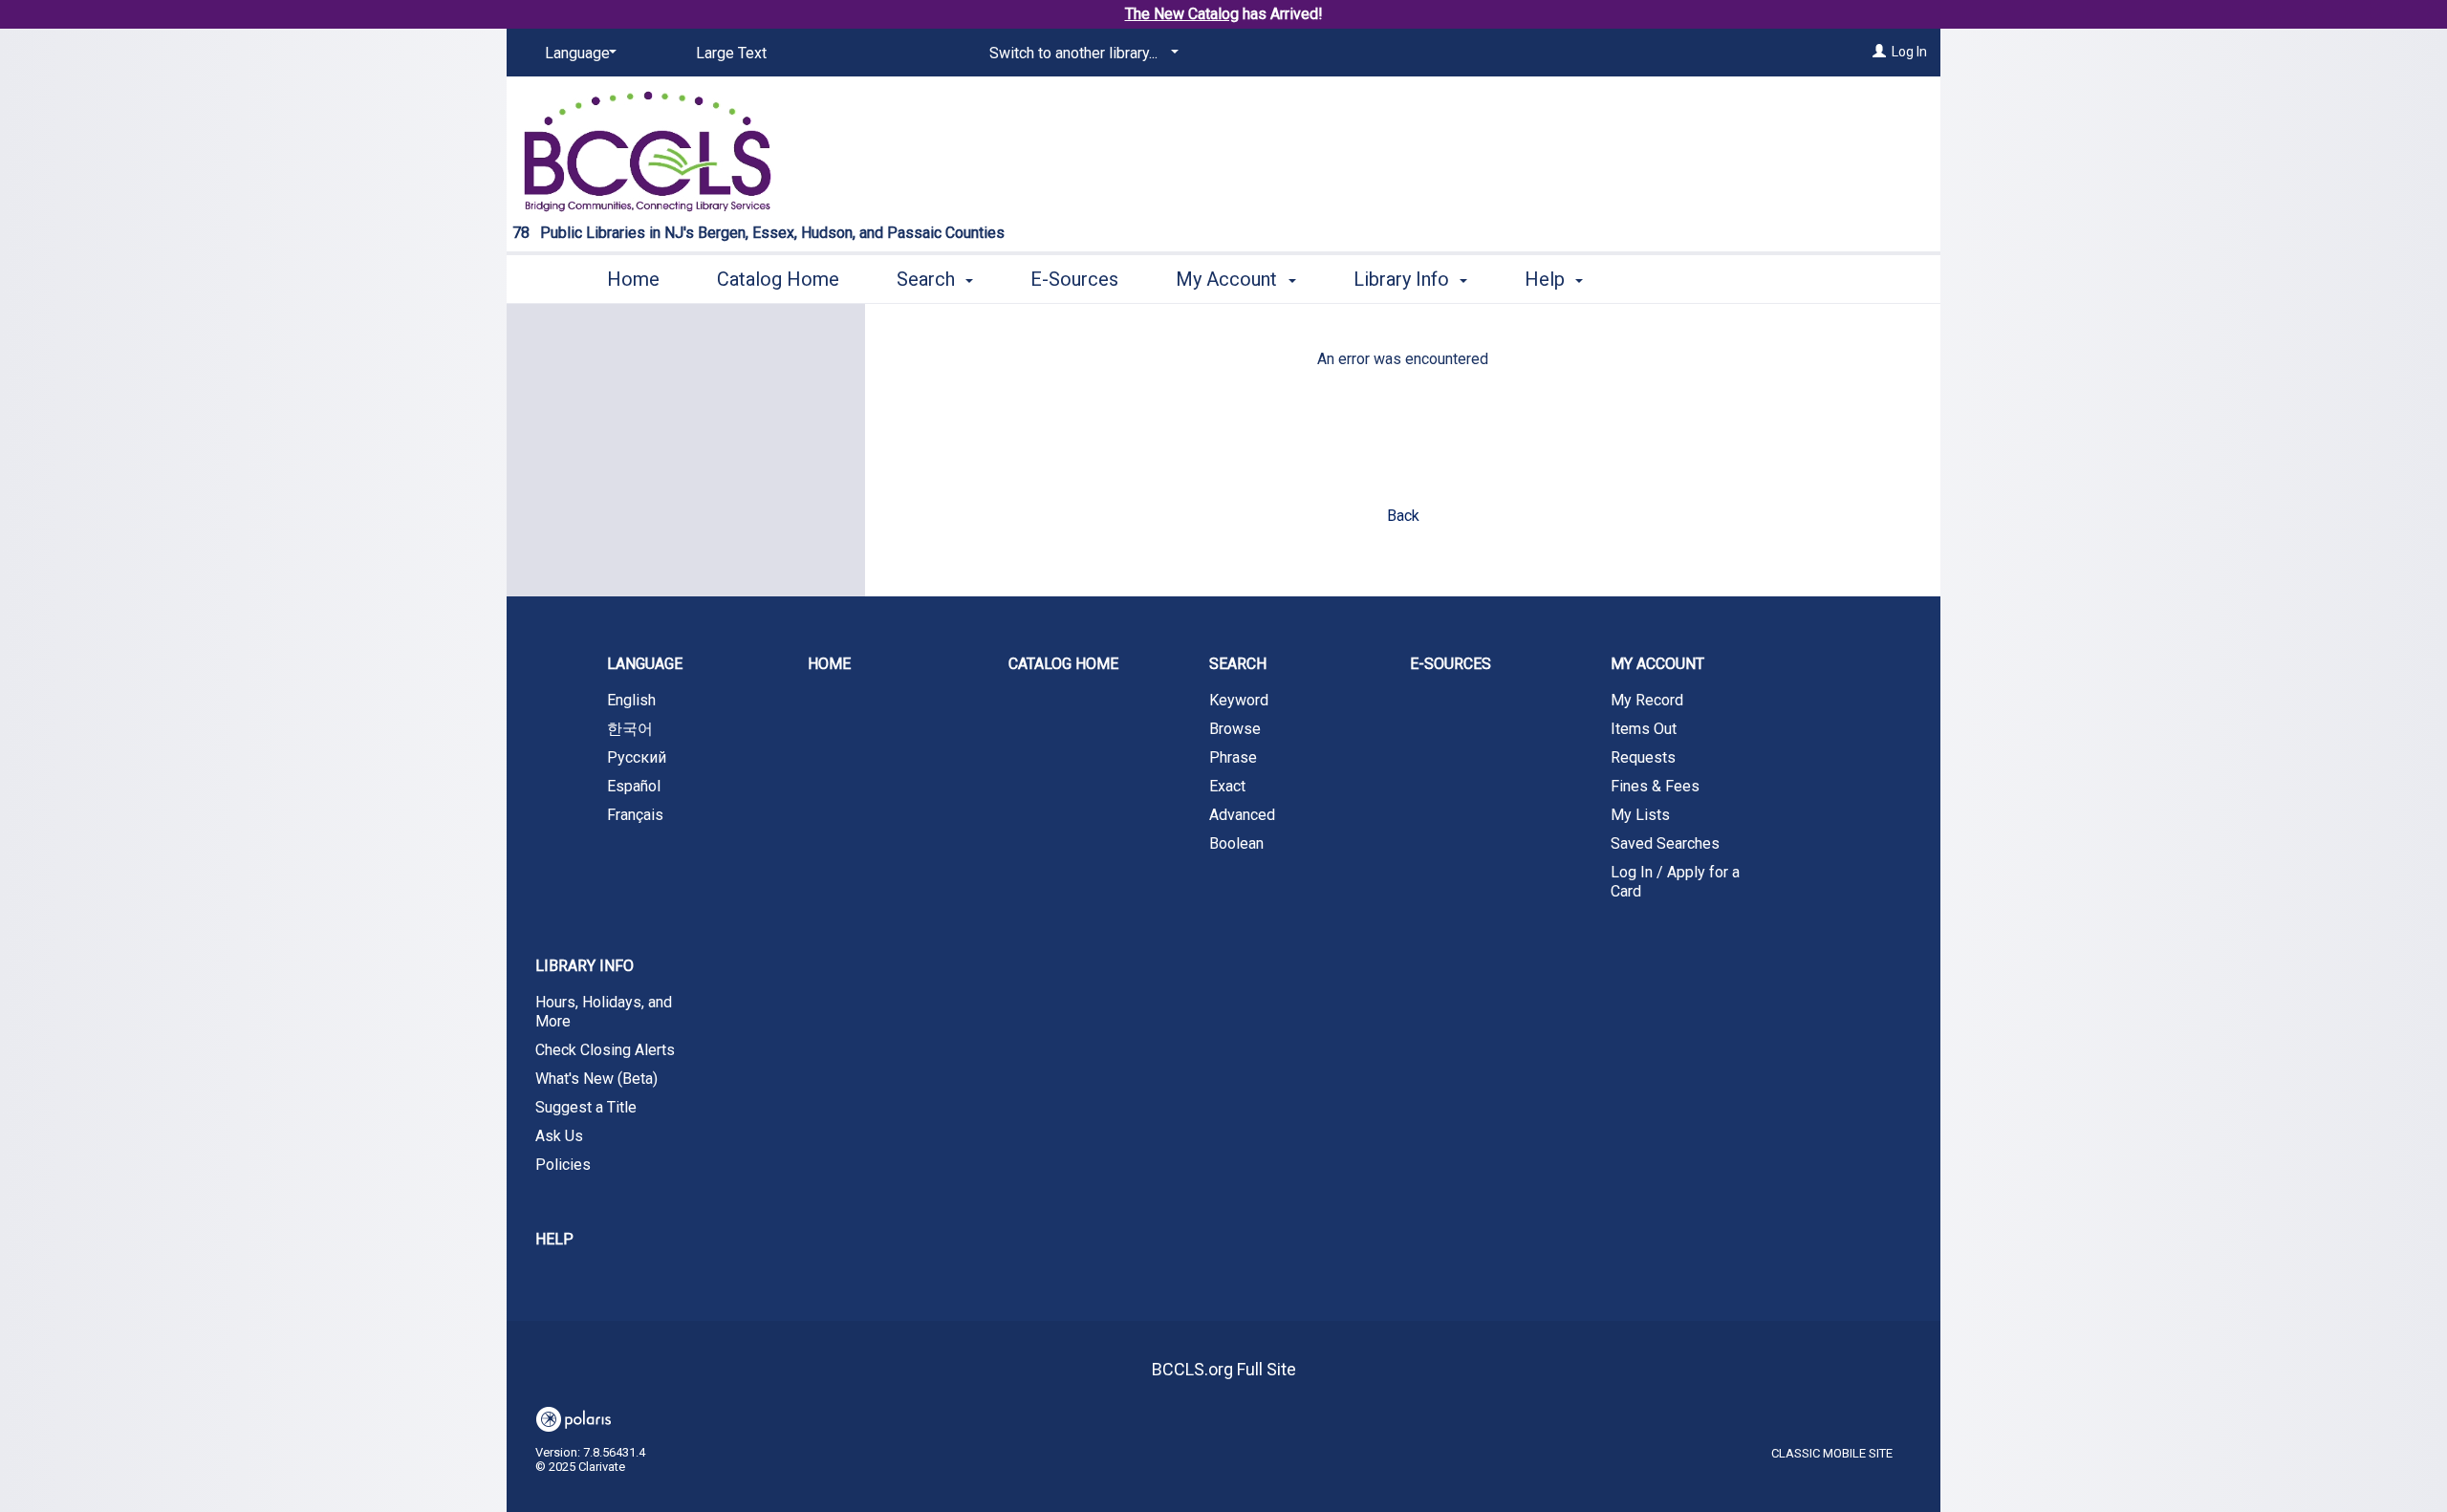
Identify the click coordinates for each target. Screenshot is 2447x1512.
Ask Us (559, 1136)
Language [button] (645, 664)
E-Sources (1074, 279)
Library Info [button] (1404, 279)
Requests (1643, 757)
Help (554, 1239)
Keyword (1239, 700)
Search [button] (928, 279)
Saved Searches (1665, 843)
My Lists (1640, 815)
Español (634, 786)
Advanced (1242, 815)
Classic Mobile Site (1832, 1453)
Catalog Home (778, 279)
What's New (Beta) (596, 1079)
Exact (1227, 786)
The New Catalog (1182, 14)
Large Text (731, 53)
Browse (1235, 729)
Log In (1909, 52)
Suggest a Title (586, 1107)
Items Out (1644, 729)
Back (1403, 516)
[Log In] (1879, 52)
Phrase (1233, 757)
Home (633, 279)
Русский (637, 757)
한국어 (630, 729)
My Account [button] (1229, 279)
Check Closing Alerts (605, 1050)
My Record (1647, 700)
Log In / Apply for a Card (1675, 882)
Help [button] (1547, 279)
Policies (563, 1165)
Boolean (1236, 843)
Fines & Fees (1655, 786)
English (631, 700)
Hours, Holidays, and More (604, 1012)
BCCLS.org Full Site (1224, 1369)
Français (635, 815)
